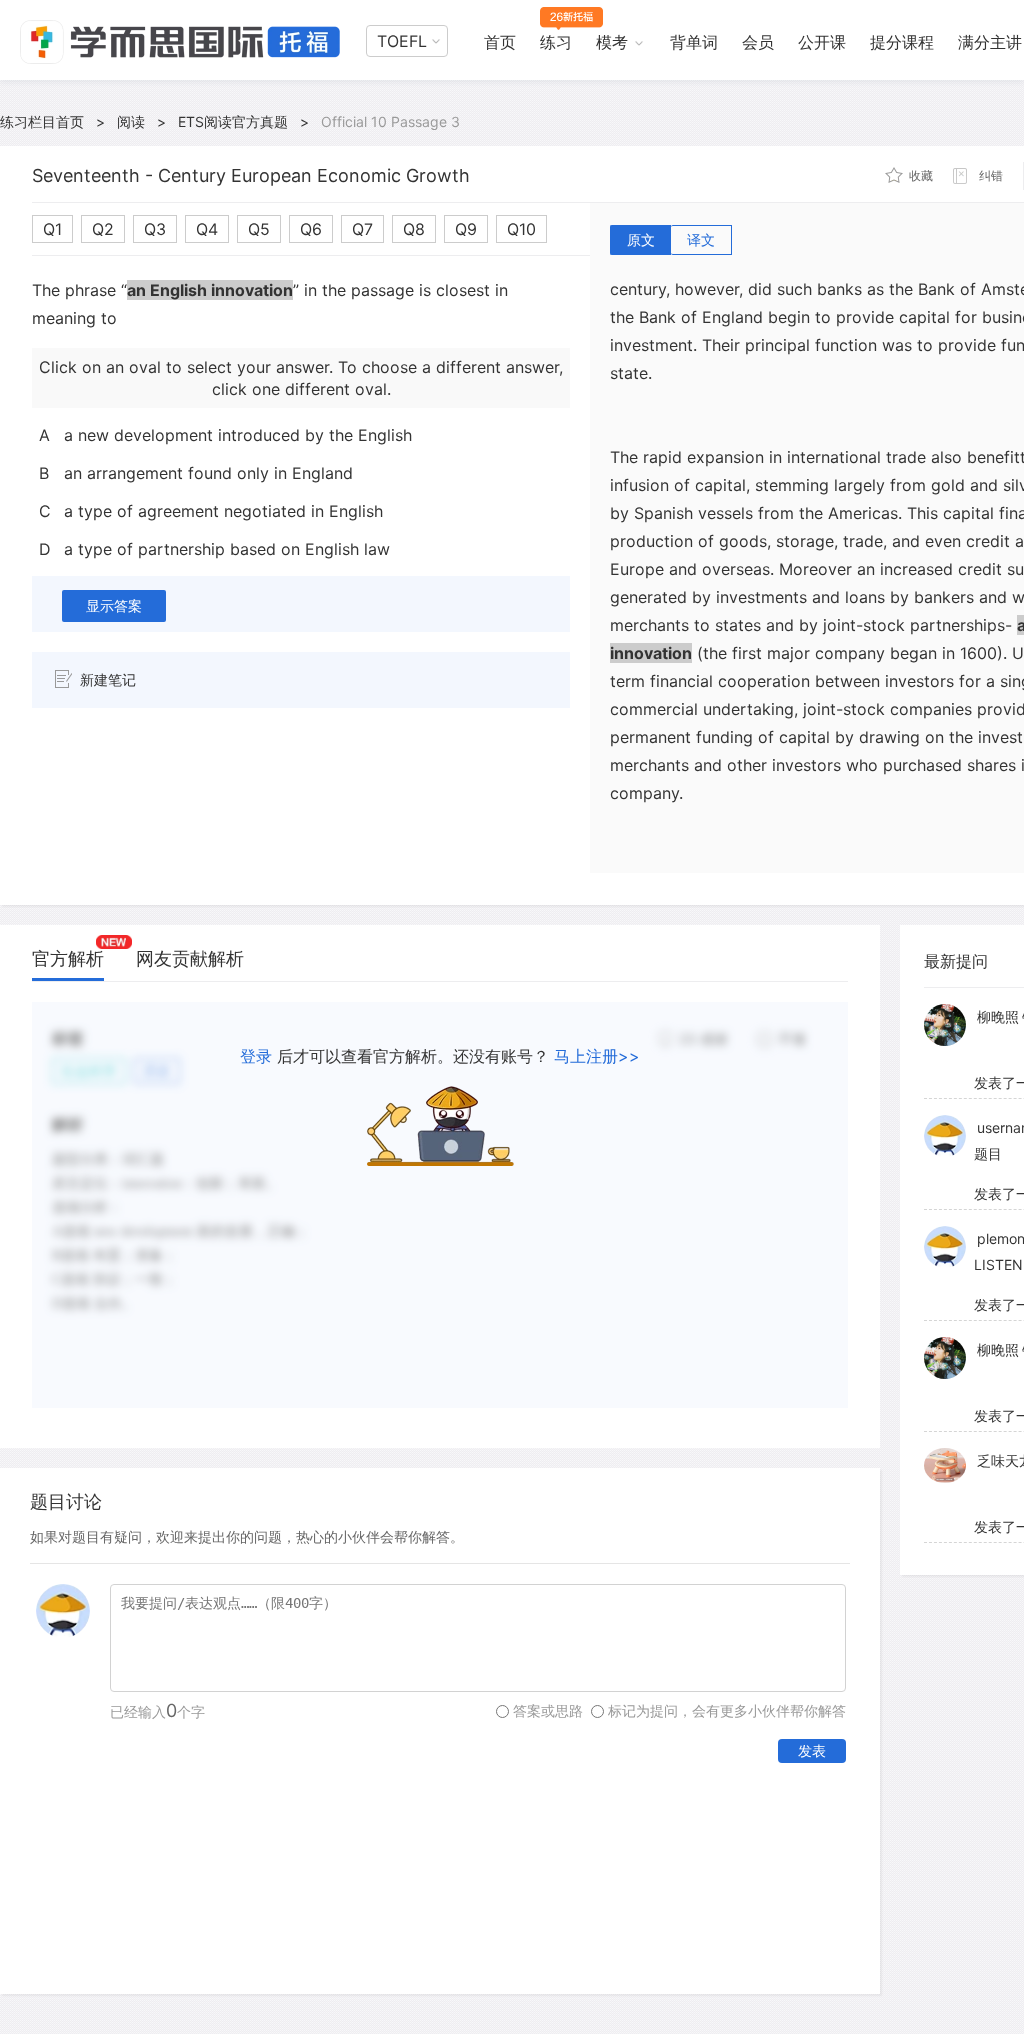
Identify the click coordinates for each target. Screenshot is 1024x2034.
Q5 (259, 229)
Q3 (155, 229)
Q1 (52, 229)
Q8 (414, 229)
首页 (500, 42)
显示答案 (114, 605)
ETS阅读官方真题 (233, 121)
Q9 (466, 229)
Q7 (362, 229)
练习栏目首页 (42, 121)
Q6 (311, 229)
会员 (758, 42)
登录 (256, 1056)
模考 (612, 42)
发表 (812, 1750)
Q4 (207, 229)
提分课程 (902, 42)
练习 (556, 42)
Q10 (521, 229)
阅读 (131, 121)
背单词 (694, 42)
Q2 (103, 229)
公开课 (822, 42)
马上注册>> (597, 1056)
